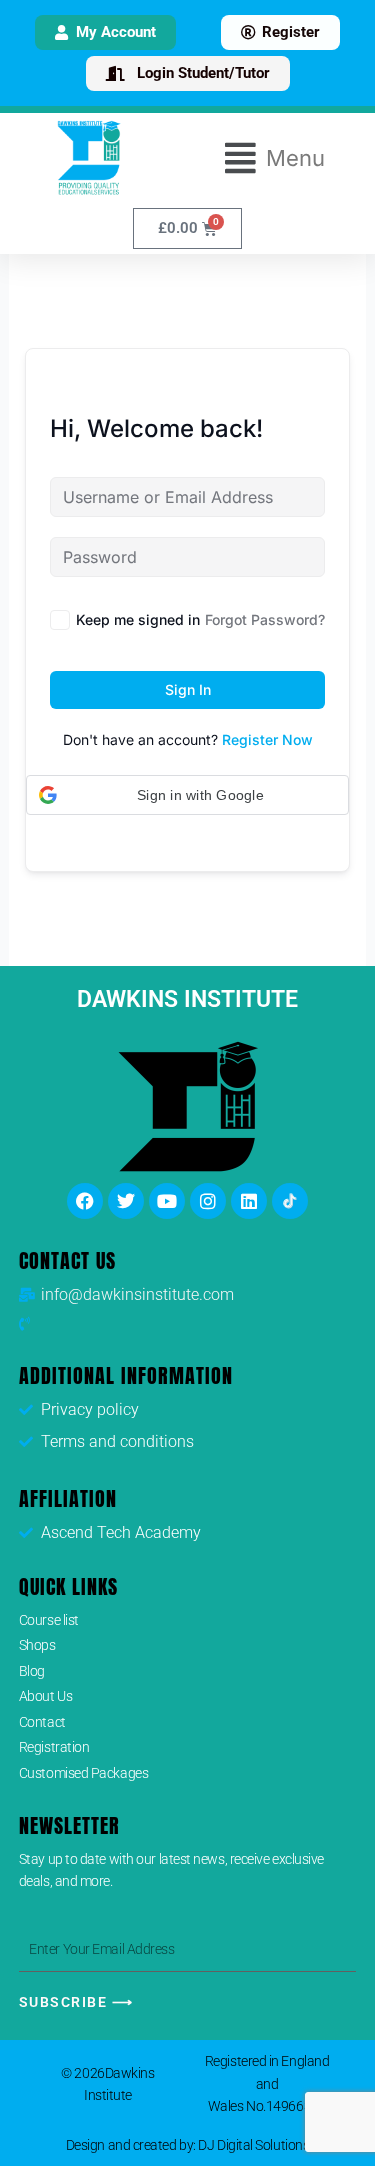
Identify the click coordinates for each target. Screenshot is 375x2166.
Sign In (188, 689)
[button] (276, 158)
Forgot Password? (265, 619)
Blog (32, 1671)
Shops (37, 1645)
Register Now (267, 739)
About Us (45, 1696)
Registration (54, 1747)
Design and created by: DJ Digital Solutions (188, 2145)
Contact (42, 1722)
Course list (49, 1620)
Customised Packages (83, 1773)
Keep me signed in (138, 619)
